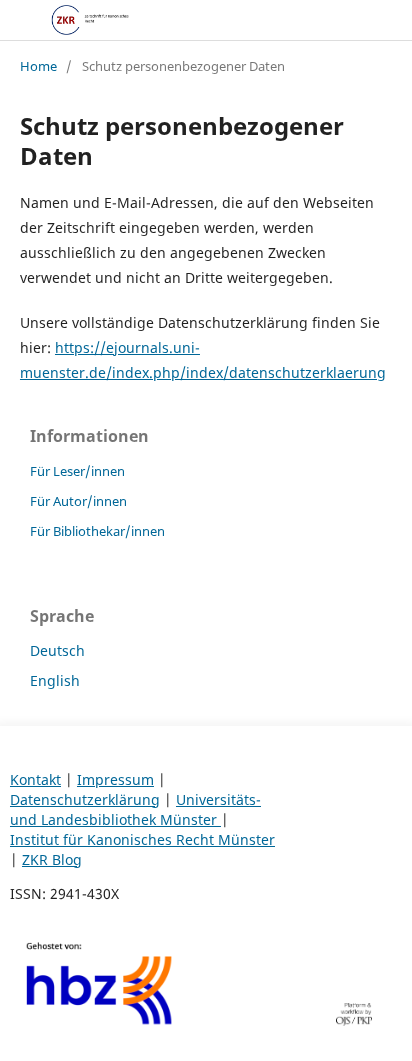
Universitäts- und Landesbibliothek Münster (135, 809)
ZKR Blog (52, 859)
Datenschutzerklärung (85, 799)
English (55, 680)
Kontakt (35, 779)
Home (38, 66)
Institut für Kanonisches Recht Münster (142, 839)
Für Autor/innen (78, 501)
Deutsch (57, 650)
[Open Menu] (20, 20)
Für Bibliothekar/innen (97, 531)
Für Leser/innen (77, 471)
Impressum (115, 779)
